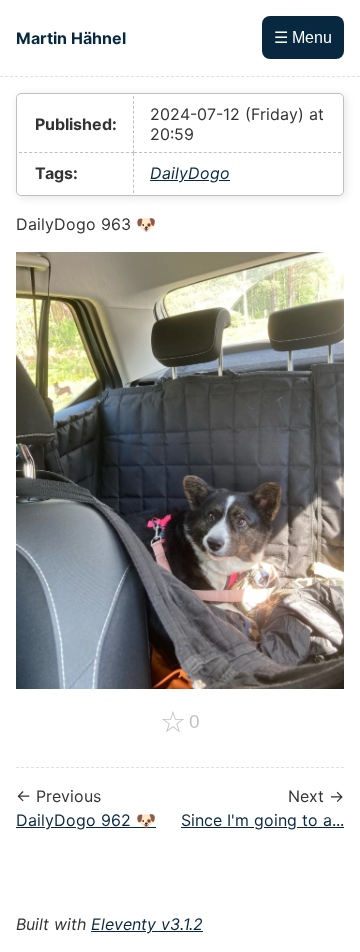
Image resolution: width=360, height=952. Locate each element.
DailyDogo (190, 173)
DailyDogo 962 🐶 (86, 820)
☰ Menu (303, 37)
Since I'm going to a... (262, 820)
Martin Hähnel (71, 38)
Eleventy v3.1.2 (147, 924)
